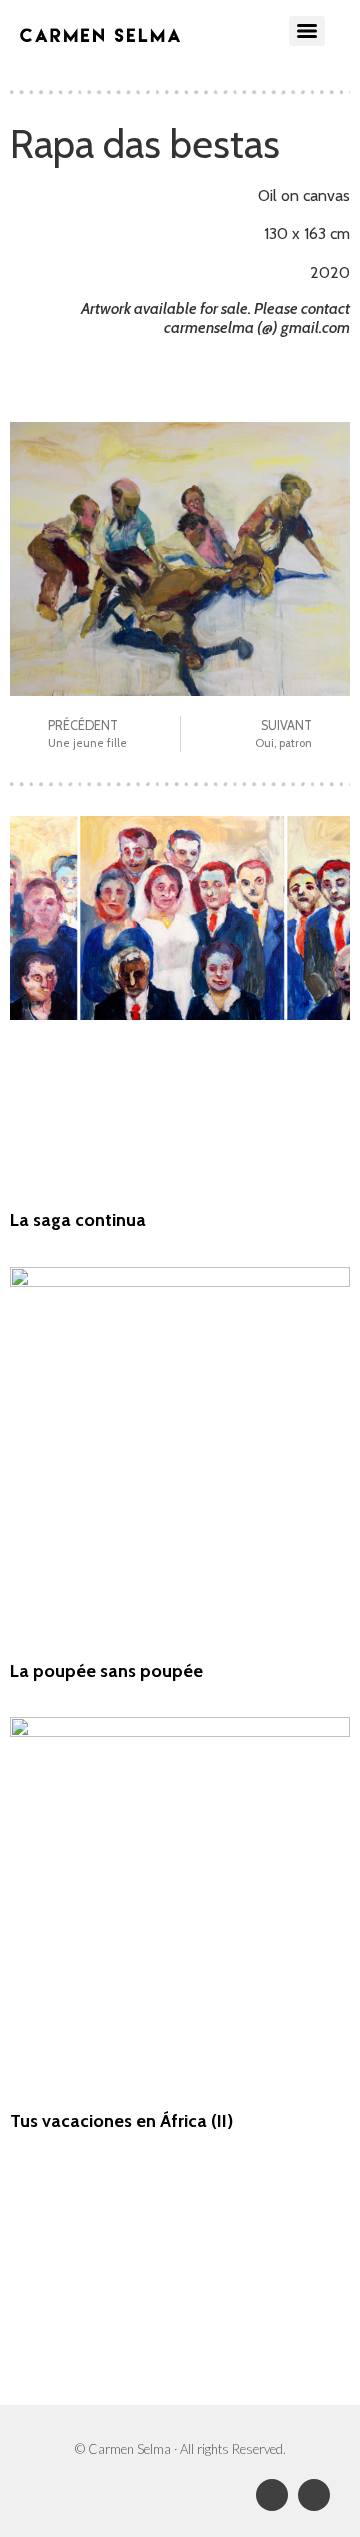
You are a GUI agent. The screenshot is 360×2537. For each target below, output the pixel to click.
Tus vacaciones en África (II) (121, 2121)
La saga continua (78, 1220)
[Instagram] (314, 2495)
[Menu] (307, 31)
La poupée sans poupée (106, 1671)
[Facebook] (272, 2495)
